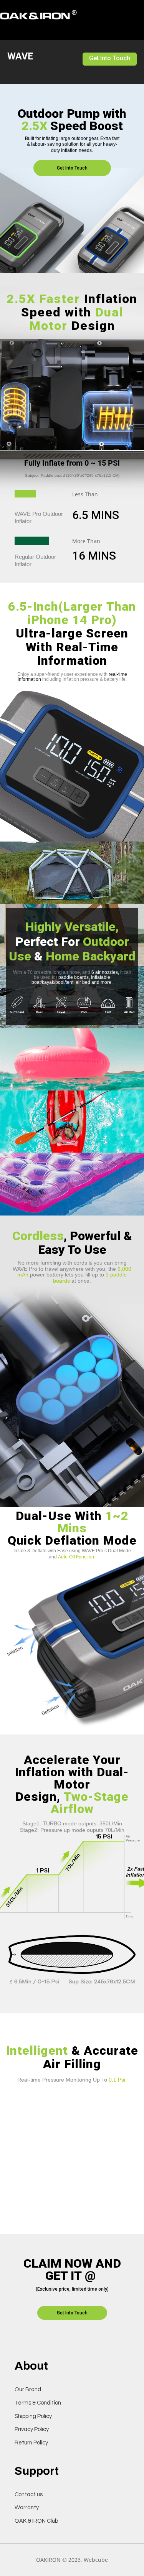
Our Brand (28, 2389)
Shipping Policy (33, 2416)
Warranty (27, 2508)
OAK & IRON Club (36, 2521)
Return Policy (31, 2443)
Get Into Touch (110, 58)
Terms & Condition (38, 2403)
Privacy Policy (32, 2429)
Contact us (29, 2494)
